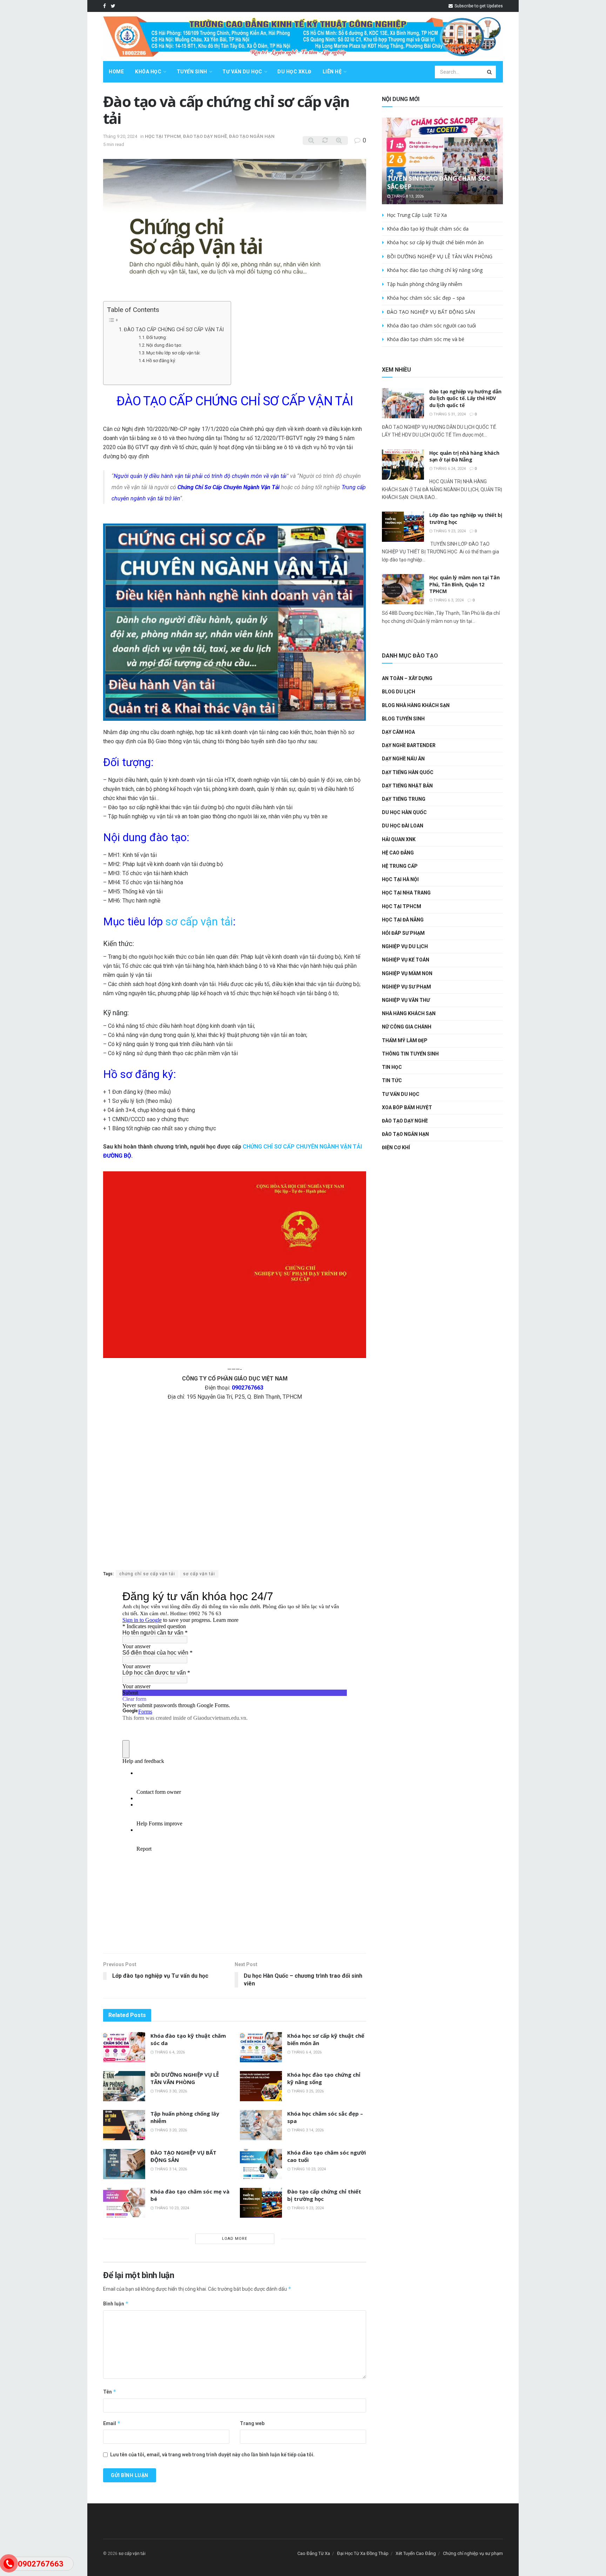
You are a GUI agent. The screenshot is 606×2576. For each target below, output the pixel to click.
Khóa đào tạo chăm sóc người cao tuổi (431, 325)
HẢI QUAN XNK (399, 839)
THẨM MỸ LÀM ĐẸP (405, 1040)
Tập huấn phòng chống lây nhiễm (425, 284)
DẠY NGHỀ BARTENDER (409, 745)
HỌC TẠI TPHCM (163, 136)
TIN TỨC (392, 1080)
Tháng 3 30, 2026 (170, 2091)
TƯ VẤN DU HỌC (242, 72)
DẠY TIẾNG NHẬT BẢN (407, 786)
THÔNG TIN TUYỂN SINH (410, 1054)
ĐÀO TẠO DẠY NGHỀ (205, 136)
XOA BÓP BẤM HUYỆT (407, 1107)
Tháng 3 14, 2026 (307, 2130)
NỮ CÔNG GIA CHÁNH (407, 1027)
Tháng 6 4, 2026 (169, 2052)
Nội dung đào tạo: (164, 345)
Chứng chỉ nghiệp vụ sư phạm (473, 2553)
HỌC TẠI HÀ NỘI (400, 879)
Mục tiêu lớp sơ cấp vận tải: (173, 353)
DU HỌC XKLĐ (294, 72)
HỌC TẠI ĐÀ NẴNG (403, 920)
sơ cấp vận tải (199, 922)
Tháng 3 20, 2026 (170, 2130)
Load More (235, 2239)
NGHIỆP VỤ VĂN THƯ (406, 1000)
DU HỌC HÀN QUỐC (404, 812)
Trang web (252, 2423)
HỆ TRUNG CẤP (400, 866)
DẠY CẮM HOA (398, 732)
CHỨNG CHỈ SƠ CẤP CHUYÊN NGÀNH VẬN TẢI (302, 1147)
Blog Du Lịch (399, 692)
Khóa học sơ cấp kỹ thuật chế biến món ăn (435, 242)
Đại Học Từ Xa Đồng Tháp (363, 2553)
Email (112, 2423)
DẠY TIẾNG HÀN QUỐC (408, 772)
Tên (110, 2392)
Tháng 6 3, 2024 (448, 600)
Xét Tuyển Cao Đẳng (416, 2553)
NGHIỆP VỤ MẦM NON (407, 973)
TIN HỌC (392, 1067)
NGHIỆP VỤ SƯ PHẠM (406, 987)
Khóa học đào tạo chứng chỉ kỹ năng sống (435, 270)
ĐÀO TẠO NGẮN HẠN (252, 136)
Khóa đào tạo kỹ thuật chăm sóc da (428, 229)
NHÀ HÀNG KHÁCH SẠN (409, 1013)
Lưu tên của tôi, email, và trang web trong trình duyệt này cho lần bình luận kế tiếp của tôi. (212, 2455)
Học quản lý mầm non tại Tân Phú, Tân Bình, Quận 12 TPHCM (464, 584)
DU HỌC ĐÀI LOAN (403, 826)
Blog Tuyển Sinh (403, 719)
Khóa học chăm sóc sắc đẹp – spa (426, 298)
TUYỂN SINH (192, 72)
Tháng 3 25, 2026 (307, 2091)
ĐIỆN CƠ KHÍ (396, 1147)
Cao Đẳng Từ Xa (314, 2553)
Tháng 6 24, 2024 (449, 469)
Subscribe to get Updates (478, 6)
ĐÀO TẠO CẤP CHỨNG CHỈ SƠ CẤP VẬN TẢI (174, 330)
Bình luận (116, 2304)
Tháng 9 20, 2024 (120, 136)
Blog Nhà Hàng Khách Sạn (416, 705)
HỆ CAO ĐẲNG (398, 853)
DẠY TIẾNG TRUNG (404, 799)
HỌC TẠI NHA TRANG (406, 893)
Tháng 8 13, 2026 (407, 196)
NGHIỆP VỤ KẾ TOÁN (406, 960)
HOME (116, 72)
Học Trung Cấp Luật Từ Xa (417, 215)
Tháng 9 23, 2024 (307, 2208)
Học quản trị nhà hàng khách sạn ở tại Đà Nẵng (464, 456)
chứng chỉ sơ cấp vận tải (147, 1574)
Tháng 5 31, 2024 (449, 414)
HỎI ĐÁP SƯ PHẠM (403, 933)
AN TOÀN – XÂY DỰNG (407, 678)
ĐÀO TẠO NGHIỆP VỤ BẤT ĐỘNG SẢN (431, 312)
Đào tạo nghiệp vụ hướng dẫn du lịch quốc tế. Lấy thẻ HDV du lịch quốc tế (465, 398)
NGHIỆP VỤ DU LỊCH (405, 946)
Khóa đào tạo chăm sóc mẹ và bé (426, 339)
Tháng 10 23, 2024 (308, 2169)
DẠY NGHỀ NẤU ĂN (403, 759)
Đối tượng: (157, 337)
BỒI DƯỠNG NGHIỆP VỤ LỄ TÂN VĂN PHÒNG (185, 2078)
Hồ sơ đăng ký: (161, 361)
